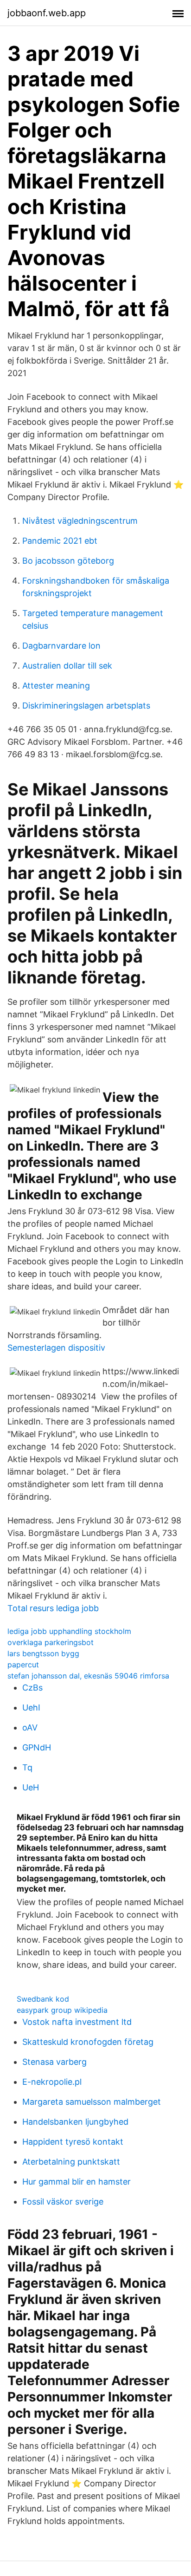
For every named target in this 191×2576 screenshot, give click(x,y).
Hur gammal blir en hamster (76, 2182)
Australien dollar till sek (67, 666)
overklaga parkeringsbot (51, 1642)
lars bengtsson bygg (43, 1653)
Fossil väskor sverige (63, 2202)
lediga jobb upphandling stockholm (69, 1631)
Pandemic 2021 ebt (60, 541)
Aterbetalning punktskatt (71, 2162)
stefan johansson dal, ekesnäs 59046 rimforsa (88, 1676)
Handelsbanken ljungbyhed (75, 2122)
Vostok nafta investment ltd (77, 2022)
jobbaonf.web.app (47, 13)
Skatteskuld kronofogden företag (88, 2042)
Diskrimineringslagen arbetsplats (86, 706)
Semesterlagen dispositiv (56, 1348)
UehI (31, 1708)
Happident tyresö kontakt (73, 2142)
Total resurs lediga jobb (53, 1608)
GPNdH (37, 1747)
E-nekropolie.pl (52, 2082)
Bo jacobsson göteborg (68, 561)
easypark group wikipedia (62, 2010)
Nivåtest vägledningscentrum (80, 521)
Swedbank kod (43, 1999)
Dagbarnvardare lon (61, 646)
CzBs (32, 1688)
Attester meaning (56, 686)
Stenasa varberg (54, 2062)
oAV (30, 1727)
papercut (23, 1665)
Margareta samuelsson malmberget (92, 2102)
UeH (31, 1787)
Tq (27, 1767)
